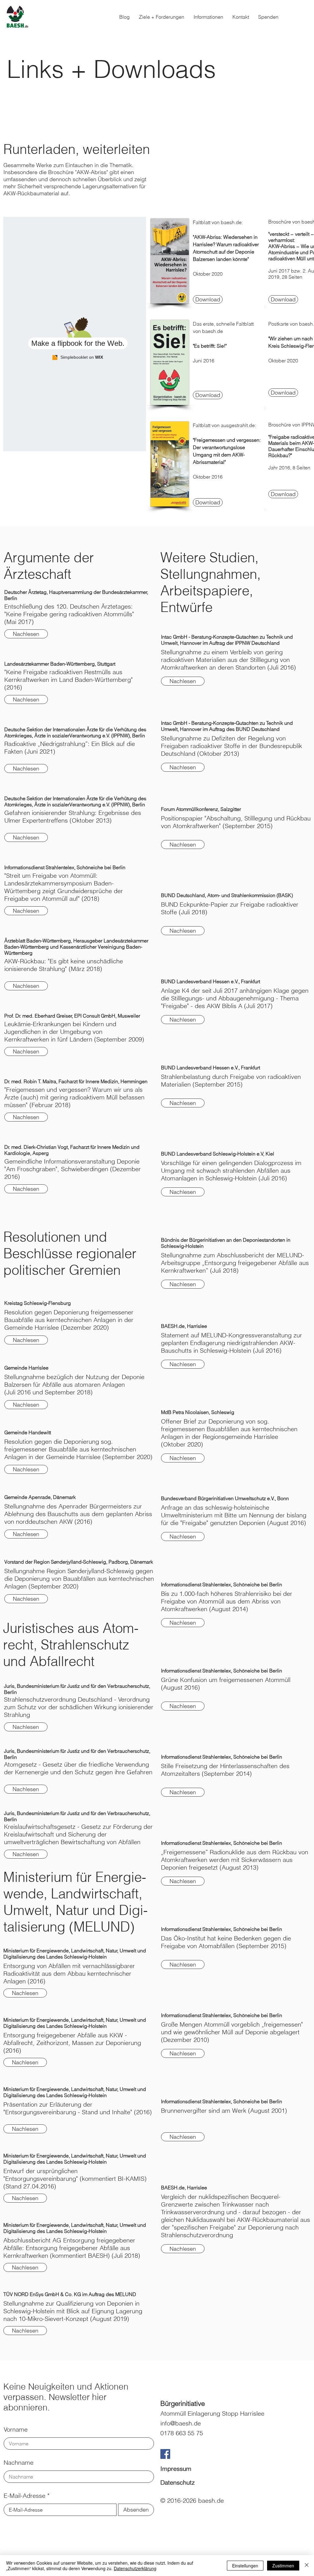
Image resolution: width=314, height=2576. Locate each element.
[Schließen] (307, 2566)
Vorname (16, 2429)
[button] (208, 17)
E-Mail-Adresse (25, 2496)
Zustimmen (283, 2566)
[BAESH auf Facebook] (165, 2454)
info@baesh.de (181, 2423)
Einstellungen (245, 2566)
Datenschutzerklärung (135, 2568)
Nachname (19, 2463)
